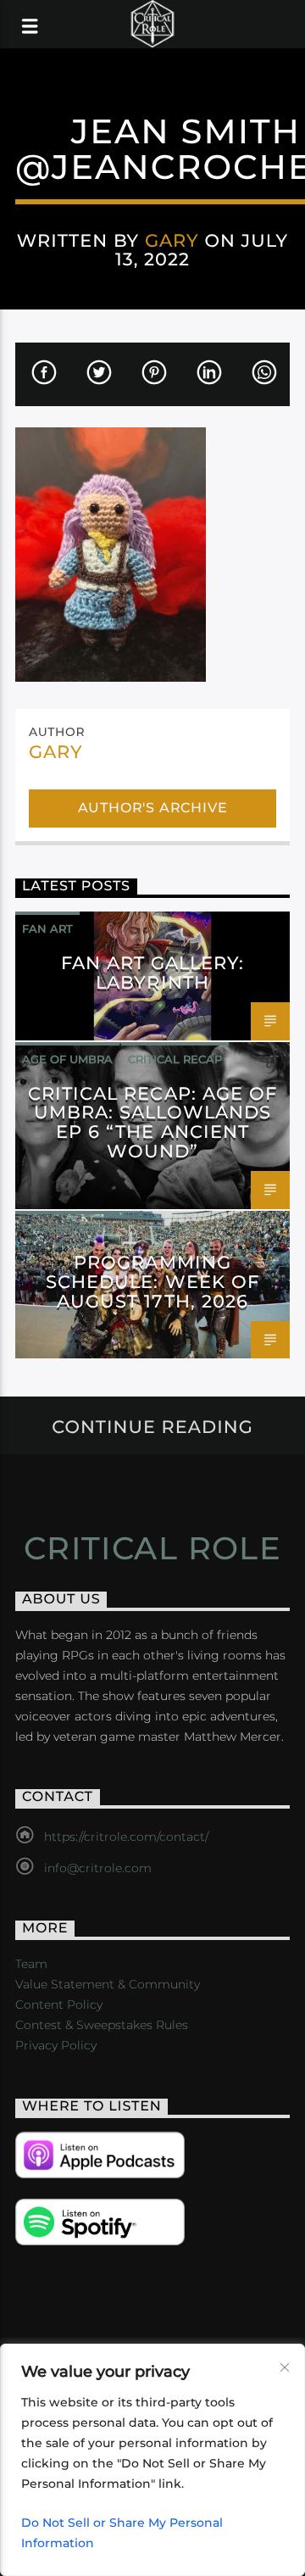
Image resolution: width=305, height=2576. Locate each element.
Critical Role (153, 1548)
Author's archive (153, 808)
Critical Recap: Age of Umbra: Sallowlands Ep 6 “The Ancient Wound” (152, 1123)
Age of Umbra (67, 1059)
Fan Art (47, 928)
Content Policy (59, 2004)
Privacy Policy (56, 2045)
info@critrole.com (98, 1868)
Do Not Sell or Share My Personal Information (122, 2533)
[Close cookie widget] (285, 2367)
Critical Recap (175, 1059)
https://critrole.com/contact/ (126, 1837)
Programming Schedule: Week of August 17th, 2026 (152, 1282)
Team (31, 1964)
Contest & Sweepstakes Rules (102, 2025)
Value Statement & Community (108, 1984)
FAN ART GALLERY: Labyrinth (153, 973)
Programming (67, 1228)
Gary (172, 240)
